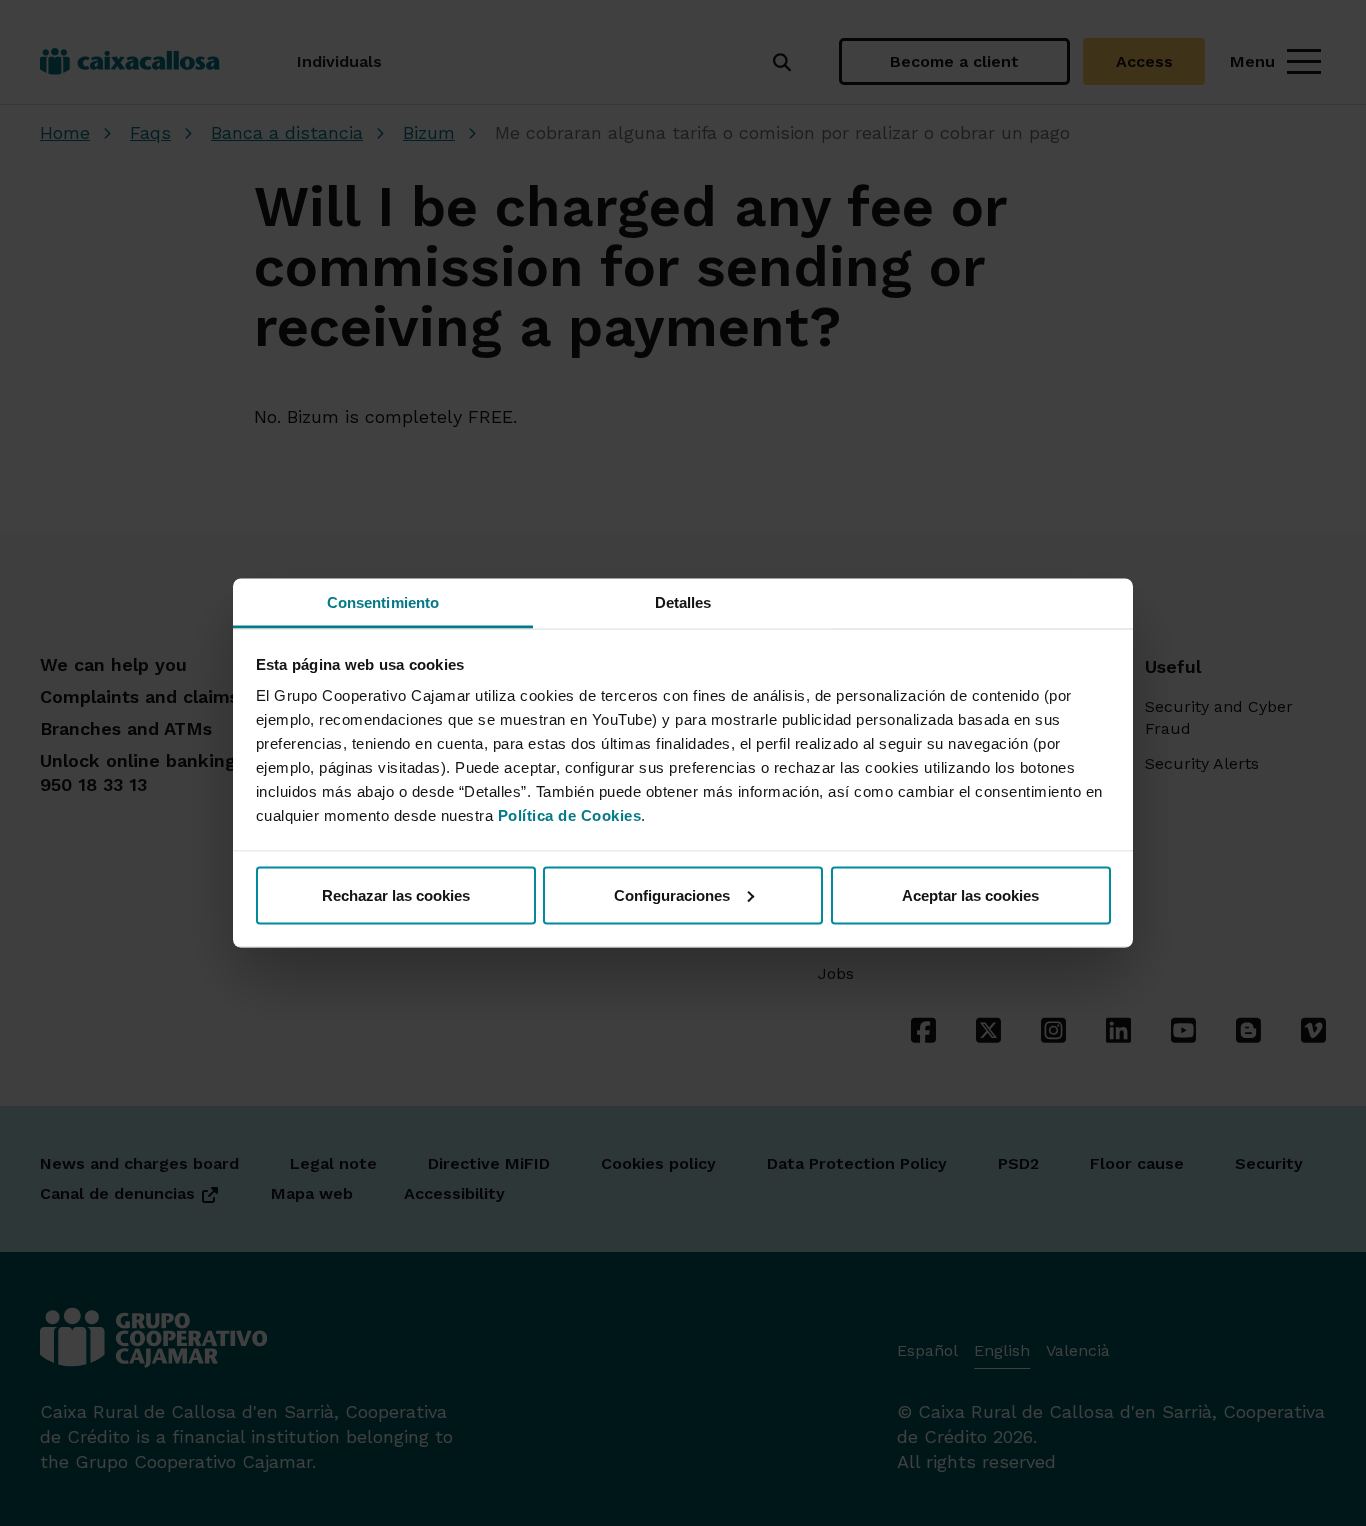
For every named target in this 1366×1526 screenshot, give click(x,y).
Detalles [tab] (683, 602)
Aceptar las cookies (970, 894)
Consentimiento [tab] (383, 602)
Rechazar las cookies (396, 894)
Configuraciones (672, 894)
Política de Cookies (570, 815)
